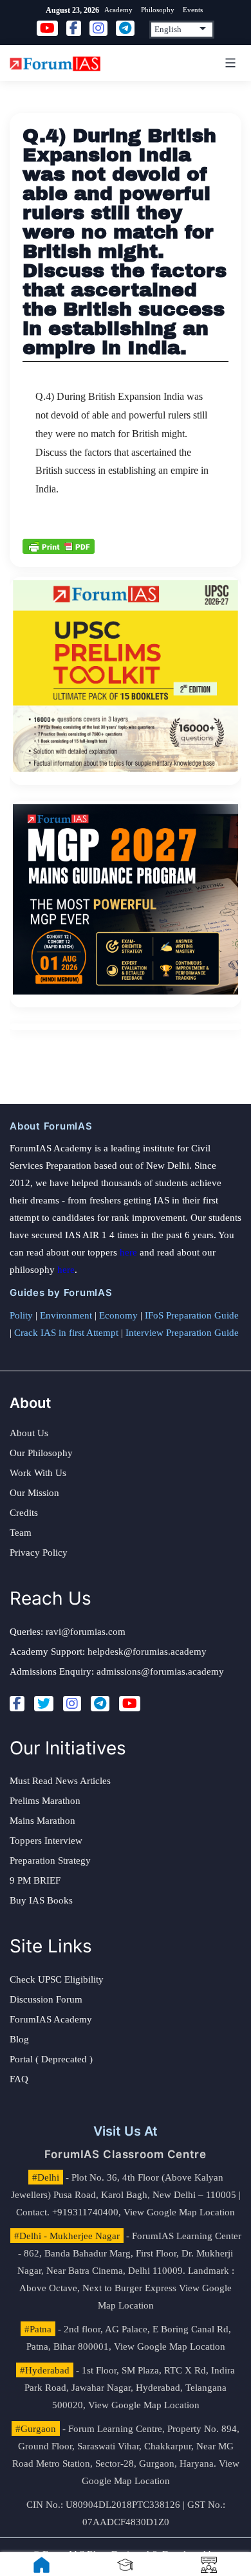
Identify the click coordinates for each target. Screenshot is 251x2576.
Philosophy (158, 10)
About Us (29, 1433)
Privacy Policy (39, 1553)
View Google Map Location (179, 2212)
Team (21, 1533)
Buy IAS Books (41, 1900)
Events (193, 10)
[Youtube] (130, 1704)
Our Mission (34, 1493)
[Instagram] (72, 1704)
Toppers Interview (46, 1841)
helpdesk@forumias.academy (147, 1652)
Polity (21, 1315)
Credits (24, 1513)
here (128, 1252)
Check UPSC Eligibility (57, 1979)
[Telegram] (100, 1704)
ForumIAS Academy (51, 2019)
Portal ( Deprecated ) (51, 2059)
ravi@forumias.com (86, 1632)
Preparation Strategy (50, 1860)
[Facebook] (17, 1704)
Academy (118, 10)
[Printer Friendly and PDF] (59, 545)
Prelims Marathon (45, 1801)
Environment (66, 1315)
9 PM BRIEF (35, 1880)
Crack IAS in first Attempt (66, 1333)
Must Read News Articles (60, 1781)
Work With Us (38, 1473)
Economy (118, 1315)
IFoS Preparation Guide (192, 1315)
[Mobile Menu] (228, 63)
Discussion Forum (46, 1999)
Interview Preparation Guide (182, 1333)
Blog (19, 2039)
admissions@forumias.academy (160, 1671)
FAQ (19, 2079)
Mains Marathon (42, 1821)
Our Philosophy (41, 1453)
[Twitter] (44, 1704)
